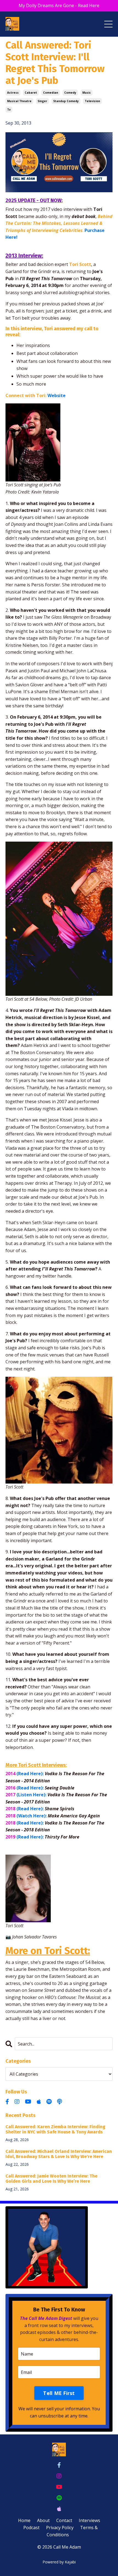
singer (42, 101)
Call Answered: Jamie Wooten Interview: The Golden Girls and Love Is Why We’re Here (51, 2179)
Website (57, 395)
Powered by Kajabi (59, 2562)
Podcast (31, 2528)
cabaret (31, 93)
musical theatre (19, 101)
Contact (64, 2520)
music (87, 93)
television (92, 101)
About (43, 2520)
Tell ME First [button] (59, 2393)
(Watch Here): (32, 1816)
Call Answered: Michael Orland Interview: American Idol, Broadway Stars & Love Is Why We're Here (59, 2154)
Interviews (89, 2520)
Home (24, 2520)
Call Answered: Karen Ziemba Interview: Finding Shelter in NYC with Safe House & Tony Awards (55, 2129)
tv (9, 110)
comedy (70, 93)
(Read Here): (30, 1774)
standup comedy (66, 101)
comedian (51, 93)
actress (13, 93)
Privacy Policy (60, 2528)
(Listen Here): (31, 1795)
